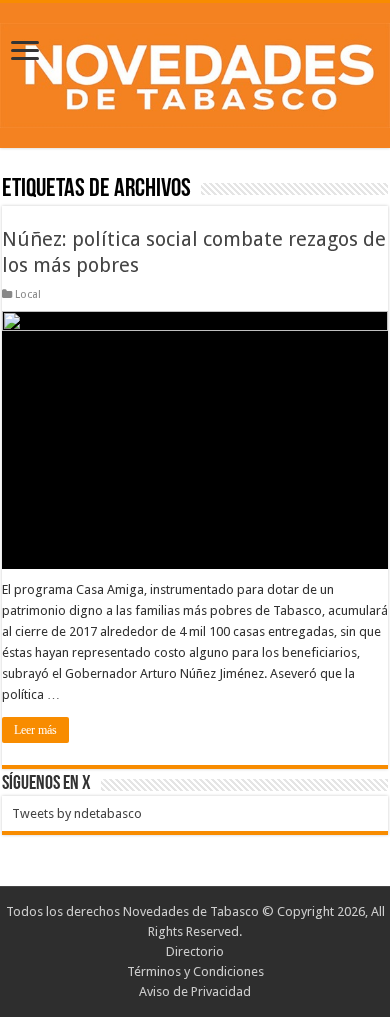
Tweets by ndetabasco (77, 813)
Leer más (35, 730)
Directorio (195, 951)
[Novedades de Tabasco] (195, 72)
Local (28, 294)
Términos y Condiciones (195, 971)
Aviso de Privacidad (195, 991)
